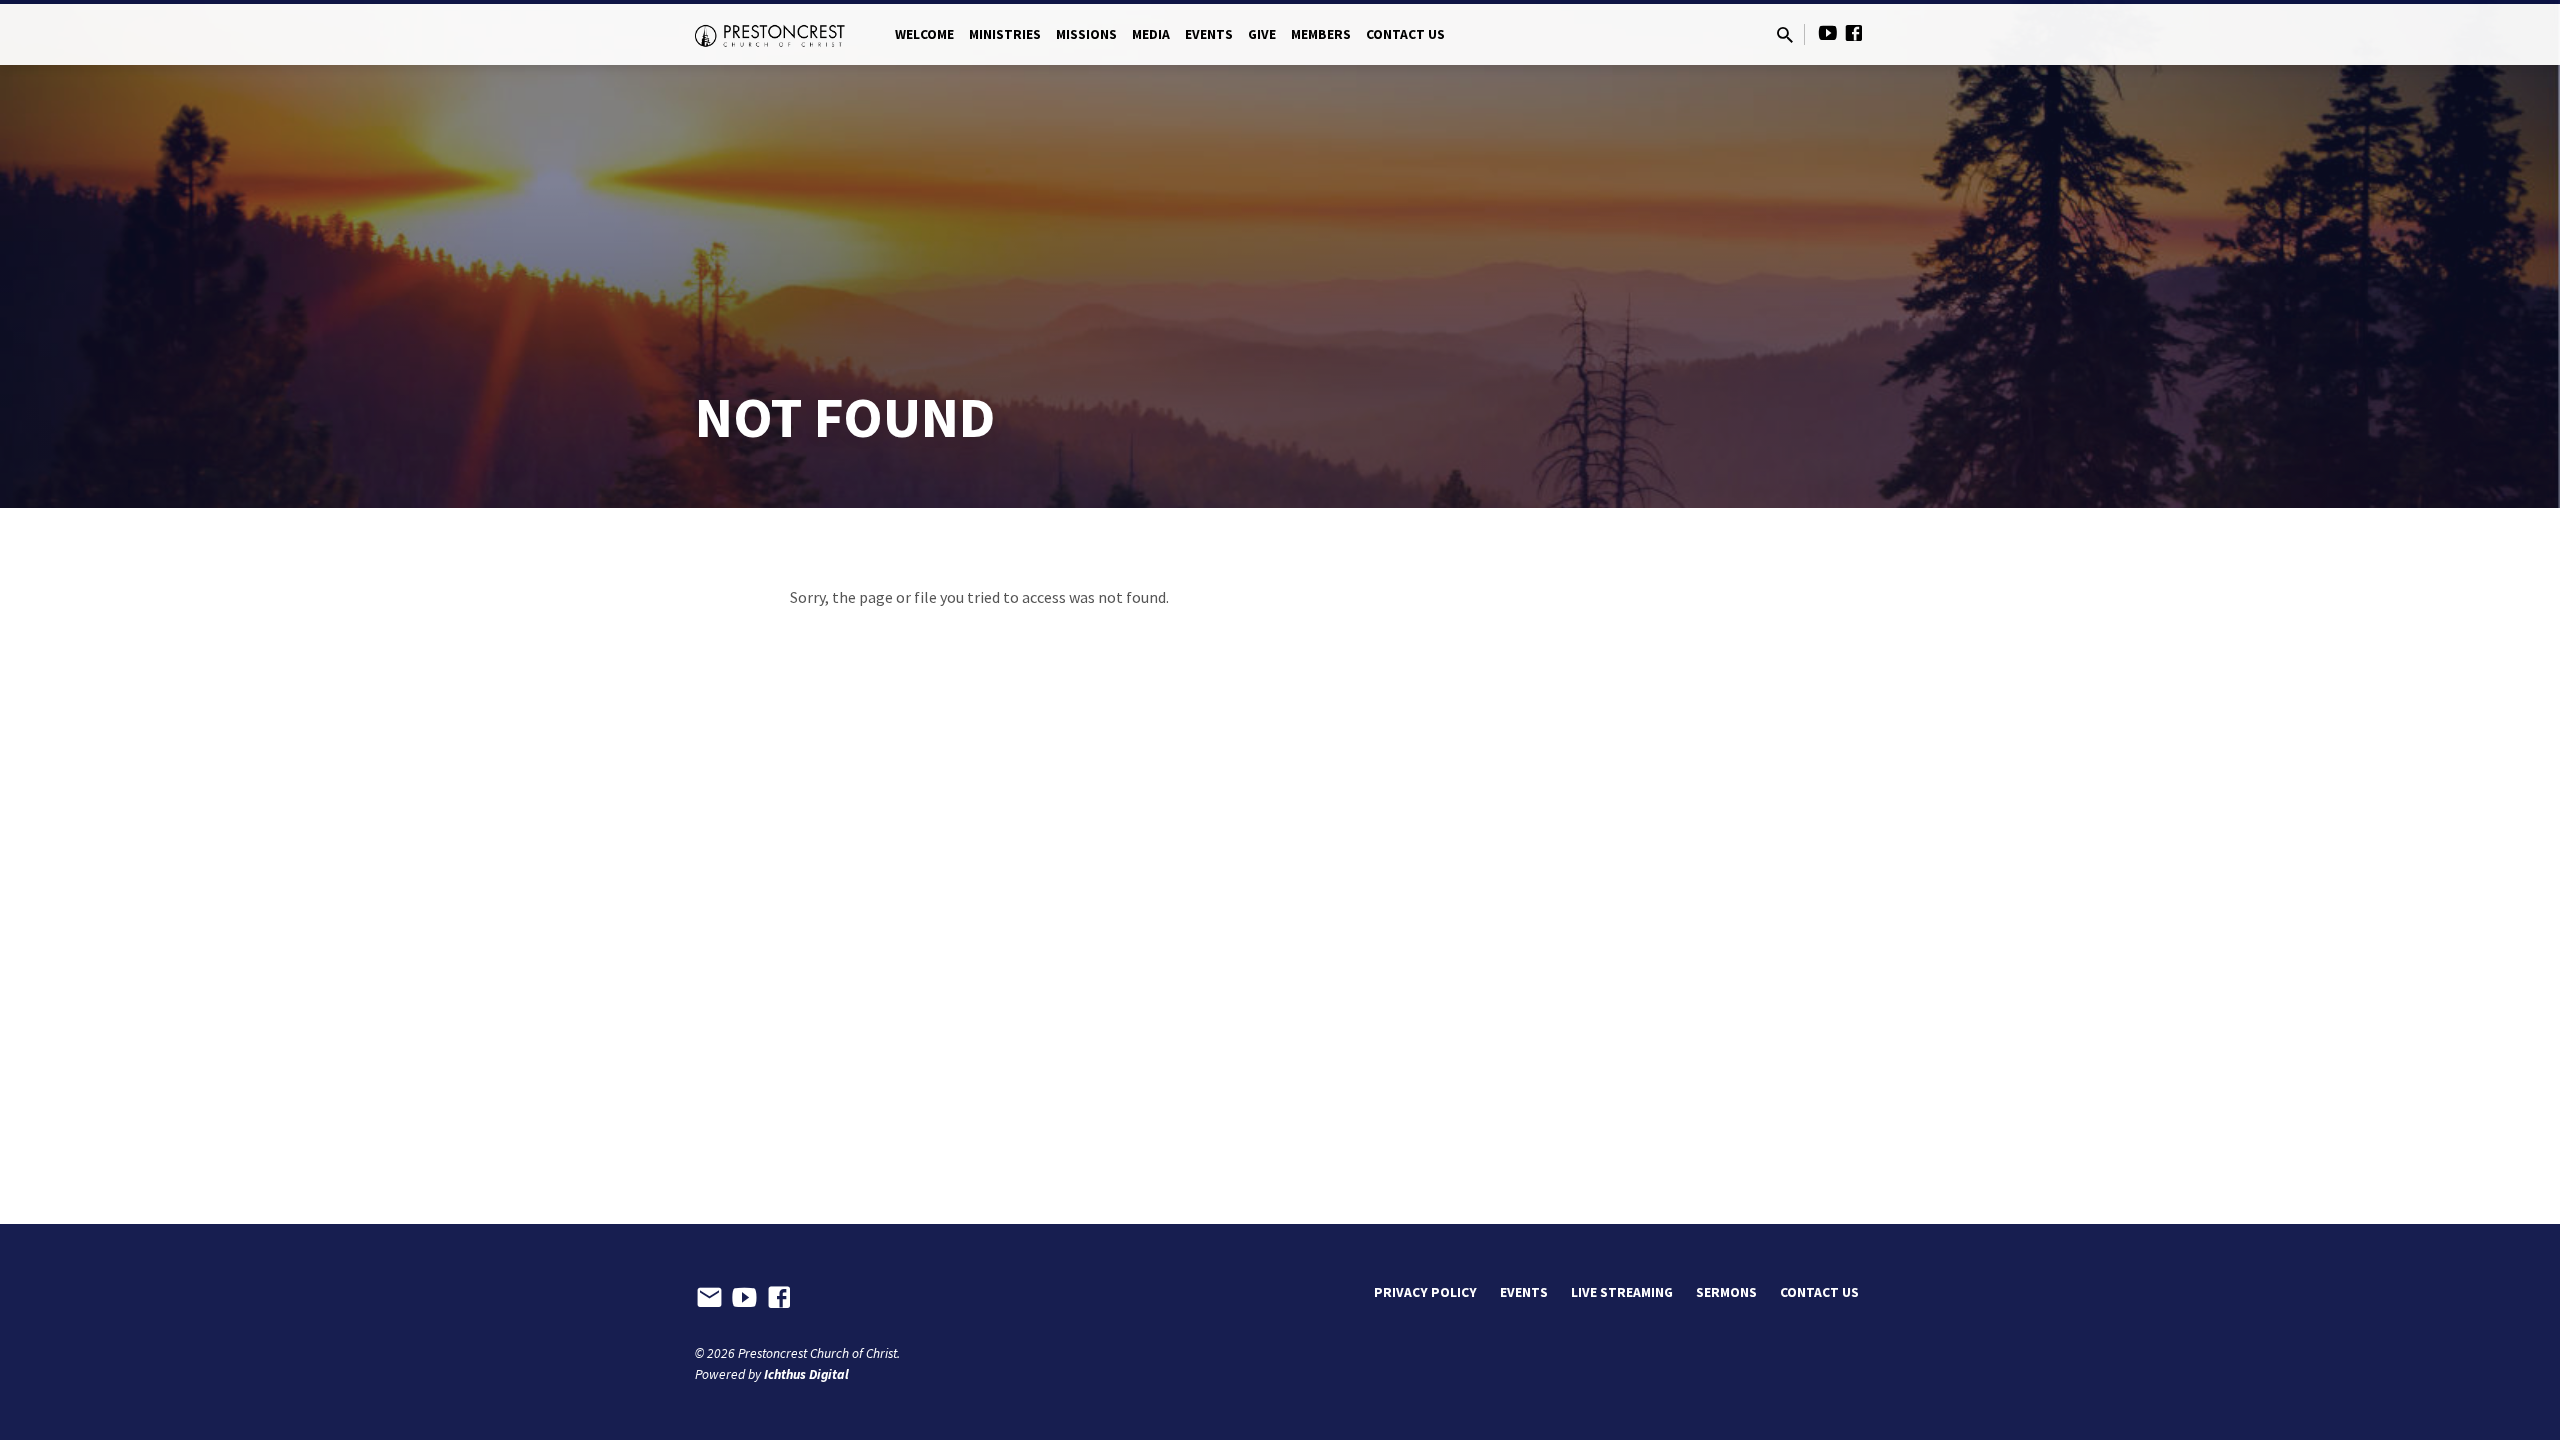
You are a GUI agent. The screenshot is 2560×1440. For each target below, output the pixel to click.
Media (1151, 34)
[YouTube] (1828, 33)
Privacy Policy (1425, 1292)
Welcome (924, 34)
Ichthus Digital (806, 1374)
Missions (1086, 34)
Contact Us (1405, 34)
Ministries (1005, 34)
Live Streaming (1622, 1292)
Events (1209, 34)
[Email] (709, 1298)
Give (1262, 34)
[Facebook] (1854, 33)
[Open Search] (1785, 35)
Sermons (1726, 1292)
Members (1321, 34)
